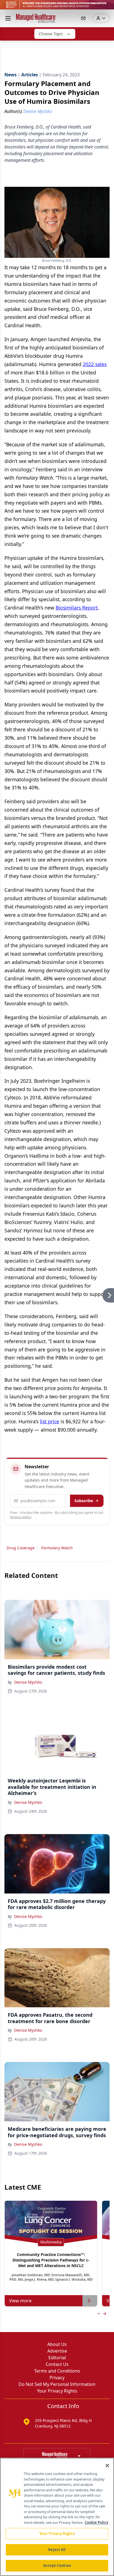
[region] (57, 2517)
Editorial (57, 2358)
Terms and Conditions (57, 2371)
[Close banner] (107, 7)
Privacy (57, 2378)
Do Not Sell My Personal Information (57, 2384)
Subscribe (84, 1501)
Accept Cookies (57, 2565)
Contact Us (57, 2364)
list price (50, 1421)
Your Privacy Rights (57, 2391)
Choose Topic (51, 34)
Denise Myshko (28, 1682)
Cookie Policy (96, 2522)
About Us (57, 2344)
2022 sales (95, 364)
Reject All (57, 2550)
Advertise (57, 2351)
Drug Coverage (21, 1548)
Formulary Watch (57, 1548)
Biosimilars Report (77, 608)
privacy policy (21, 1517)
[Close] (107, 2466)
